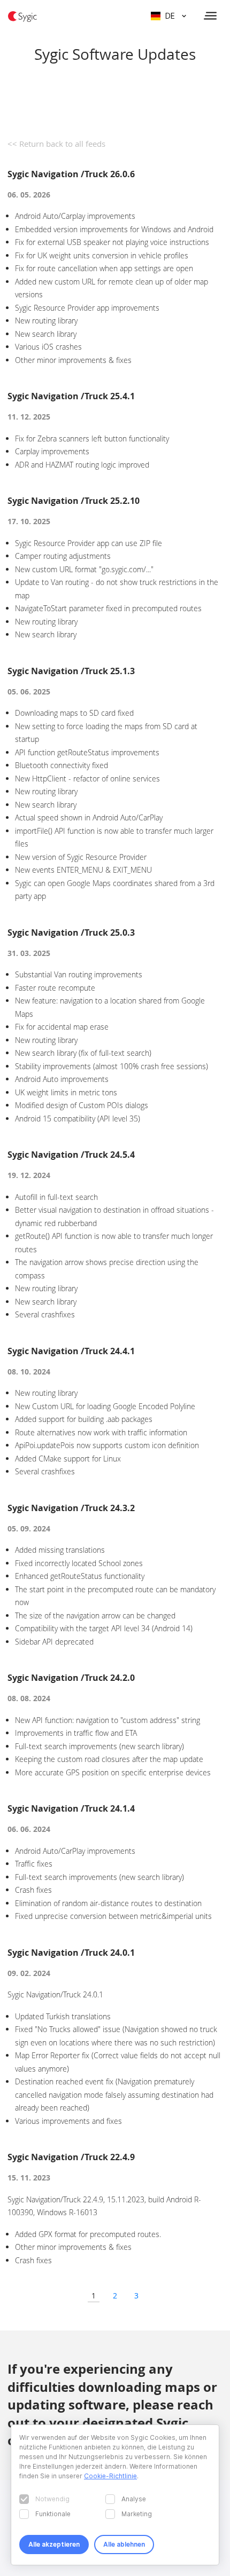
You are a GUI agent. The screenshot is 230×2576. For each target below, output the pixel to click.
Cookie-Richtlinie (110, 2476)
